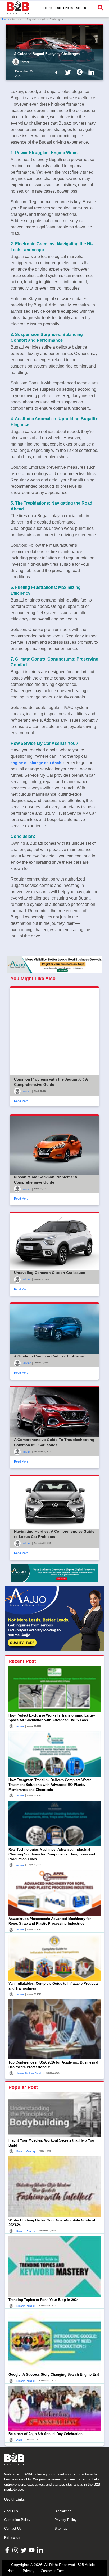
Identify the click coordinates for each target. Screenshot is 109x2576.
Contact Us (13, 2528)
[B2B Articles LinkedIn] (41, 2550)
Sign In (81, 8)
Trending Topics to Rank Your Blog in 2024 (44, 2300)
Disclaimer (63, 2511)
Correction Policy (17, 2520)
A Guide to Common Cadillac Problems (49, 1356)
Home (48, 8)
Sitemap (61, 2528)
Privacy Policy (66, 2520)
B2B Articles (87, 2565)
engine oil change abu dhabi (37, 763)
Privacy (29, 2571)
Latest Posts (64, 8)
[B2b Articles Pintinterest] (81, 72)
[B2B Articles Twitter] (24, 2550)
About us (11, 2511)
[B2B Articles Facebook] (8, 2550)
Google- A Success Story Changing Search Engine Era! (54, 2375)
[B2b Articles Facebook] (57, 72)
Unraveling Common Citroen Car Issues (50, 1273)
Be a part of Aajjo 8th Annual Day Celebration (46, 2434)
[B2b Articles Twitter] (69, 72)
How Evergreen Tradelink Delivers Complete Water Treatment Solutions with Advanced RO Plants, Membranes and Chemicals (50, 1785)
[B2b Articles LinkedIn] (92, 72)
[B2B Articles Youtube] (32, 2550)
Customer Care (52, 2571)
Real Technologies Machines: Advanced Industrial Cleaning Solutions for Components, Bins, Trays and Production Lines (52, 1854)
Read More (21, 1101)
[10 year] (54, 1573)
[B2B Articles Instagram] (16, 2550)
